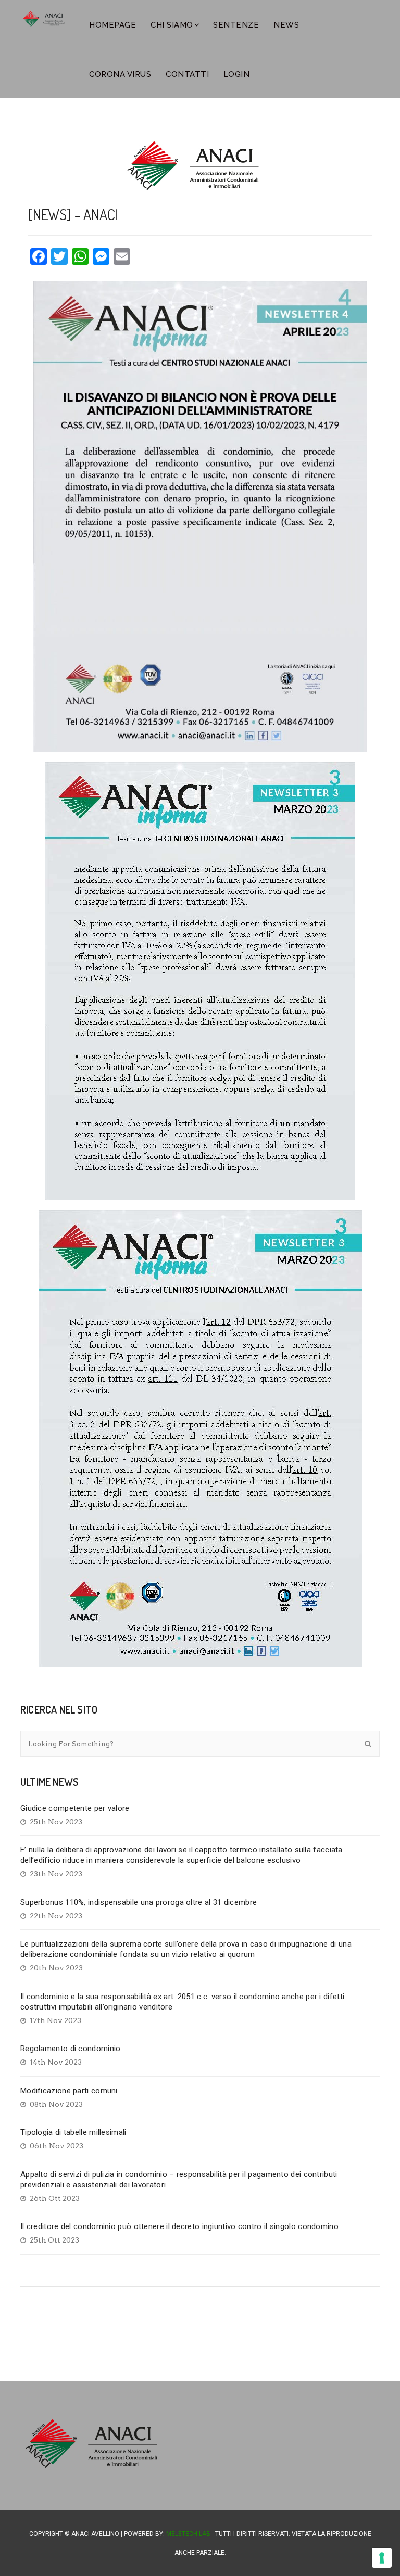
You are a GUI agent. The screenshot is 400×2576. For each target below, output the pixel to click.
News (286, 25)
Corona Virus (120, 74)
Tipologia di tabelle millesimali (73, 2132)
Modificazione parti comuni (69, 2091)
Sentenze (236, 25)
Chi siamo (172, 25)
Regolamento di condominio (71, 2049)
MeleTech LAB (188, 2534)
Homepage (113, 25)
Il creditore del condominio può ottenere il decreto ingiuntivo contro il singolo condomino (179, 2226)
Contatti (187, 74)
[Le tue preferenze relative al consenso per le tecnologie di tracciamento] (382, 2558)
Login (237, 74)
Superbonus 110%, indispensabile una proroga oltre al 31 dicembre (139, 1902)
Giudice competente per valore (75, 1808)
